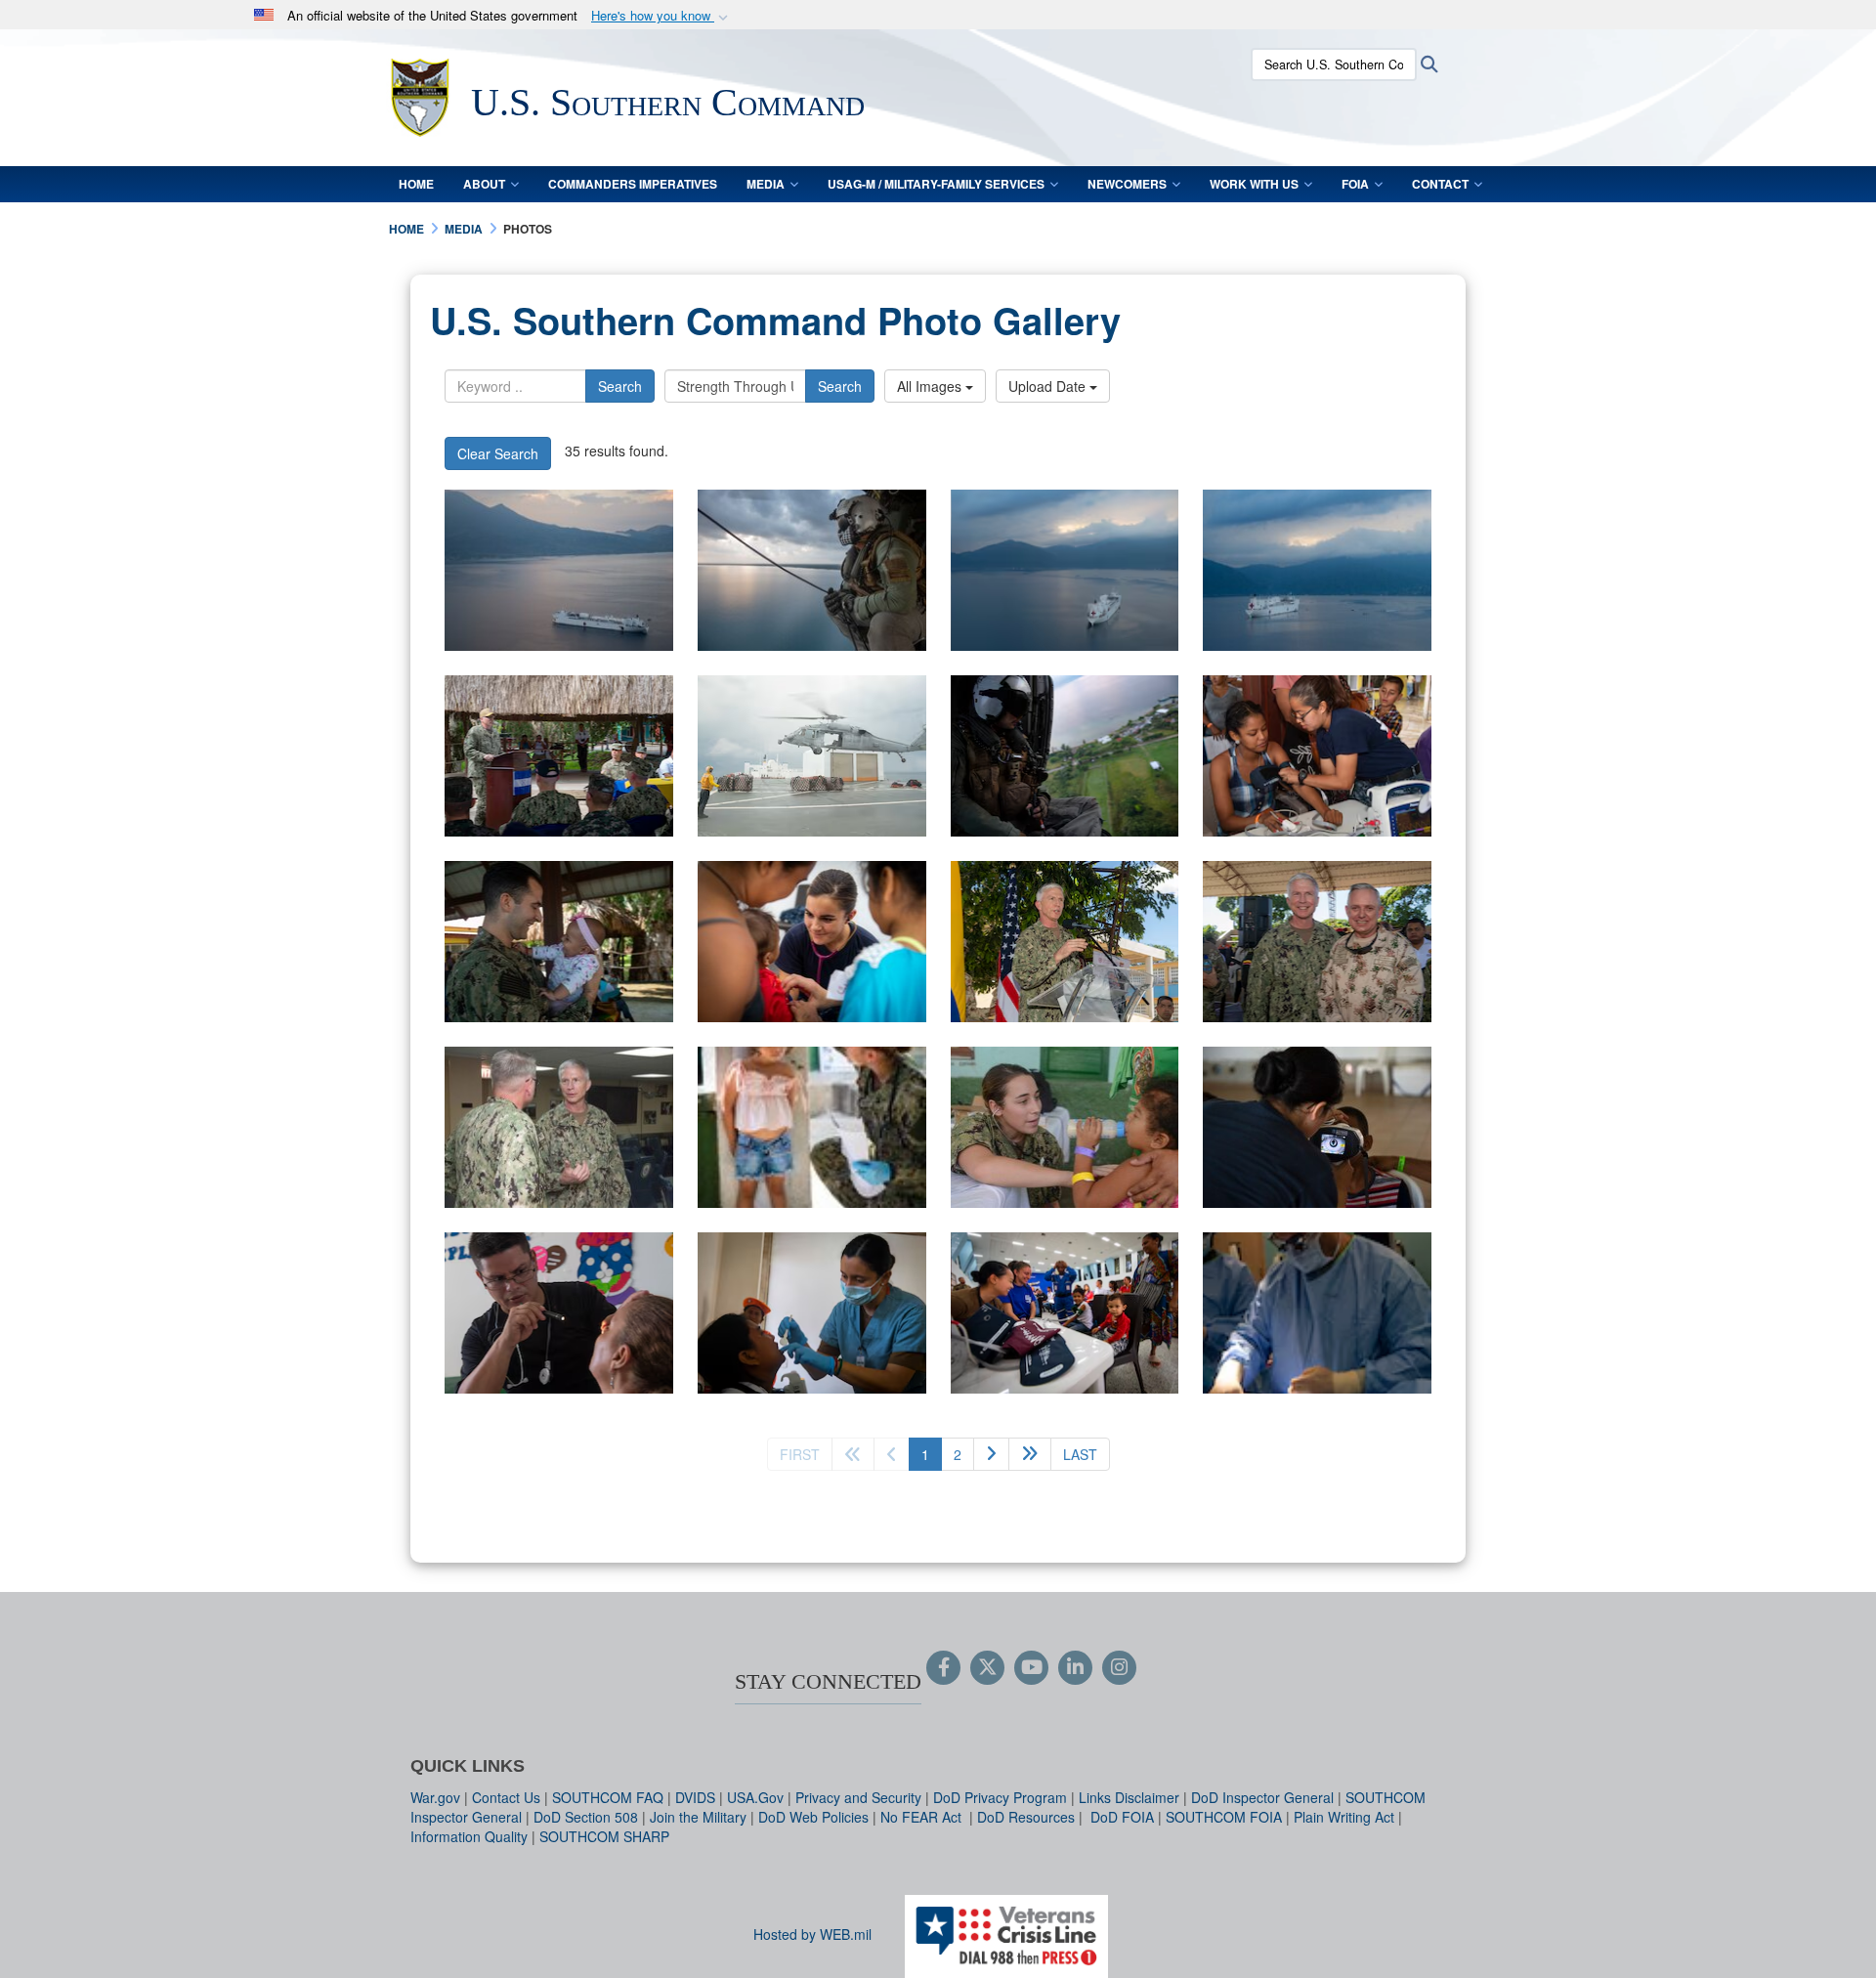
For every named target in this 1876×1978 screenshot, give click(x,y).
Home (416, 184)
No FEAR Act (923, 1817)
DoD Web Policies (813, 1817)
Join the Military (698, 1817)
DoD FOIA (1122, 1817)
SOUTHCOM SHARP (604, 1836)
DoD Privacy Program (1000, 1797)
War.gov (435, 1797)
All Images (931, 386)
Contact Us (506, 1797)
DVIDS (695, 1797)
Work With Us (1254, 184)
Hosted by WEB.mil (812, 1934)
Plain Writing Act (1344, 1817)
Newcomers (1127, 184)
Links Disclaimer (1129, 1797)
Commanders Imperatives (633, 184)
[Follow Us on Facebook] (943, 1668)
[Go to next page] (991, 1454)
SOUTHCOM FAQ (608, 1797)
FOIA (1355, 184)
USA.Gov (755, 1797)
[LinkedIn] (1075, 1668)
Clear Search (498, 453)
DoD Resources (1026, 1817)
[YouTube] (1031, 1668)
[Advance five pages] (1030, 1454)
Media (766, 184)
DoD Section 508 (586, 1817)
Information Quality (469, 1836)
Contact (1440, 184)
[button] (661, 16)
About (484, 184)
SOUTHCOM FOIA (1224, 1817)
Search (620, 386)
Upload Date (1049, 386)
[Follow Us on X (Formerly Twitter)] (987, 1668)
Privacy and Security (858, 1797)
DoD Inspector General (1262, 1797)
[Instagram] (1119, 1668)
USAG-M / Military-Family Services (936, 184)
